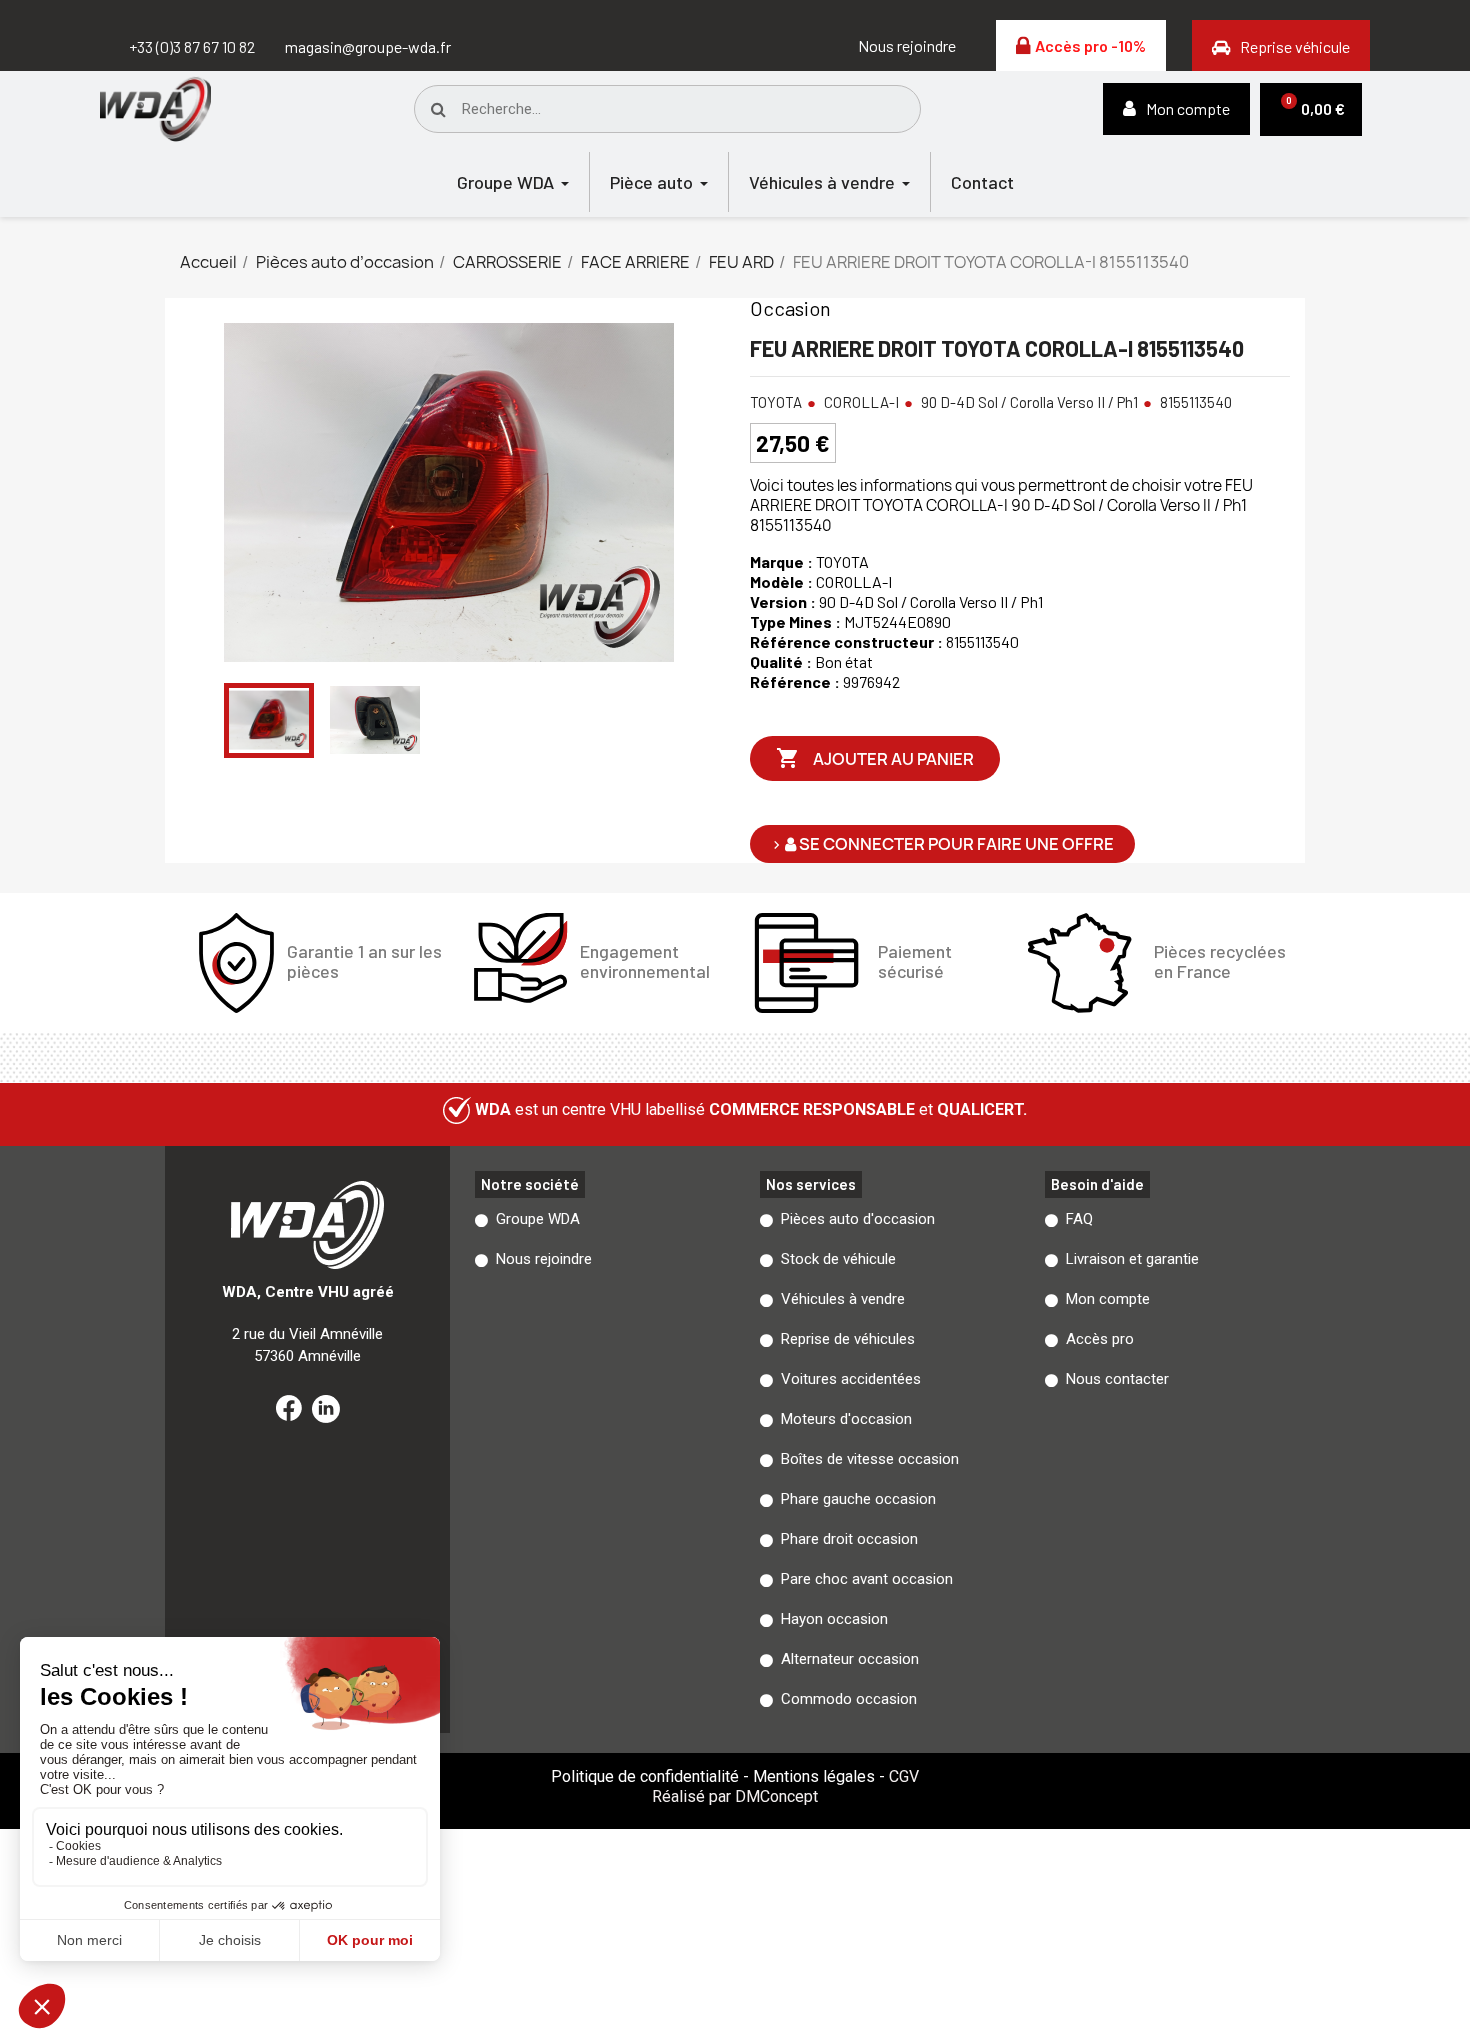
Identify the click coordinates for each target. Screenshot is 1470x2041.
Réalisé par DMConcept (735, 1796)
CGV (904, 1776)
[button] (907, 46)
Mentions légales (814, 1776)
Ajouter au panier (875, 758)
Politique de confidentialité (645, 1776)
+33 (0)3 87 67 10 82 (192, 46)
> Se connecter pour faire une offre (942, 844)
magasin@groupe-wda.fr (368, 46)
